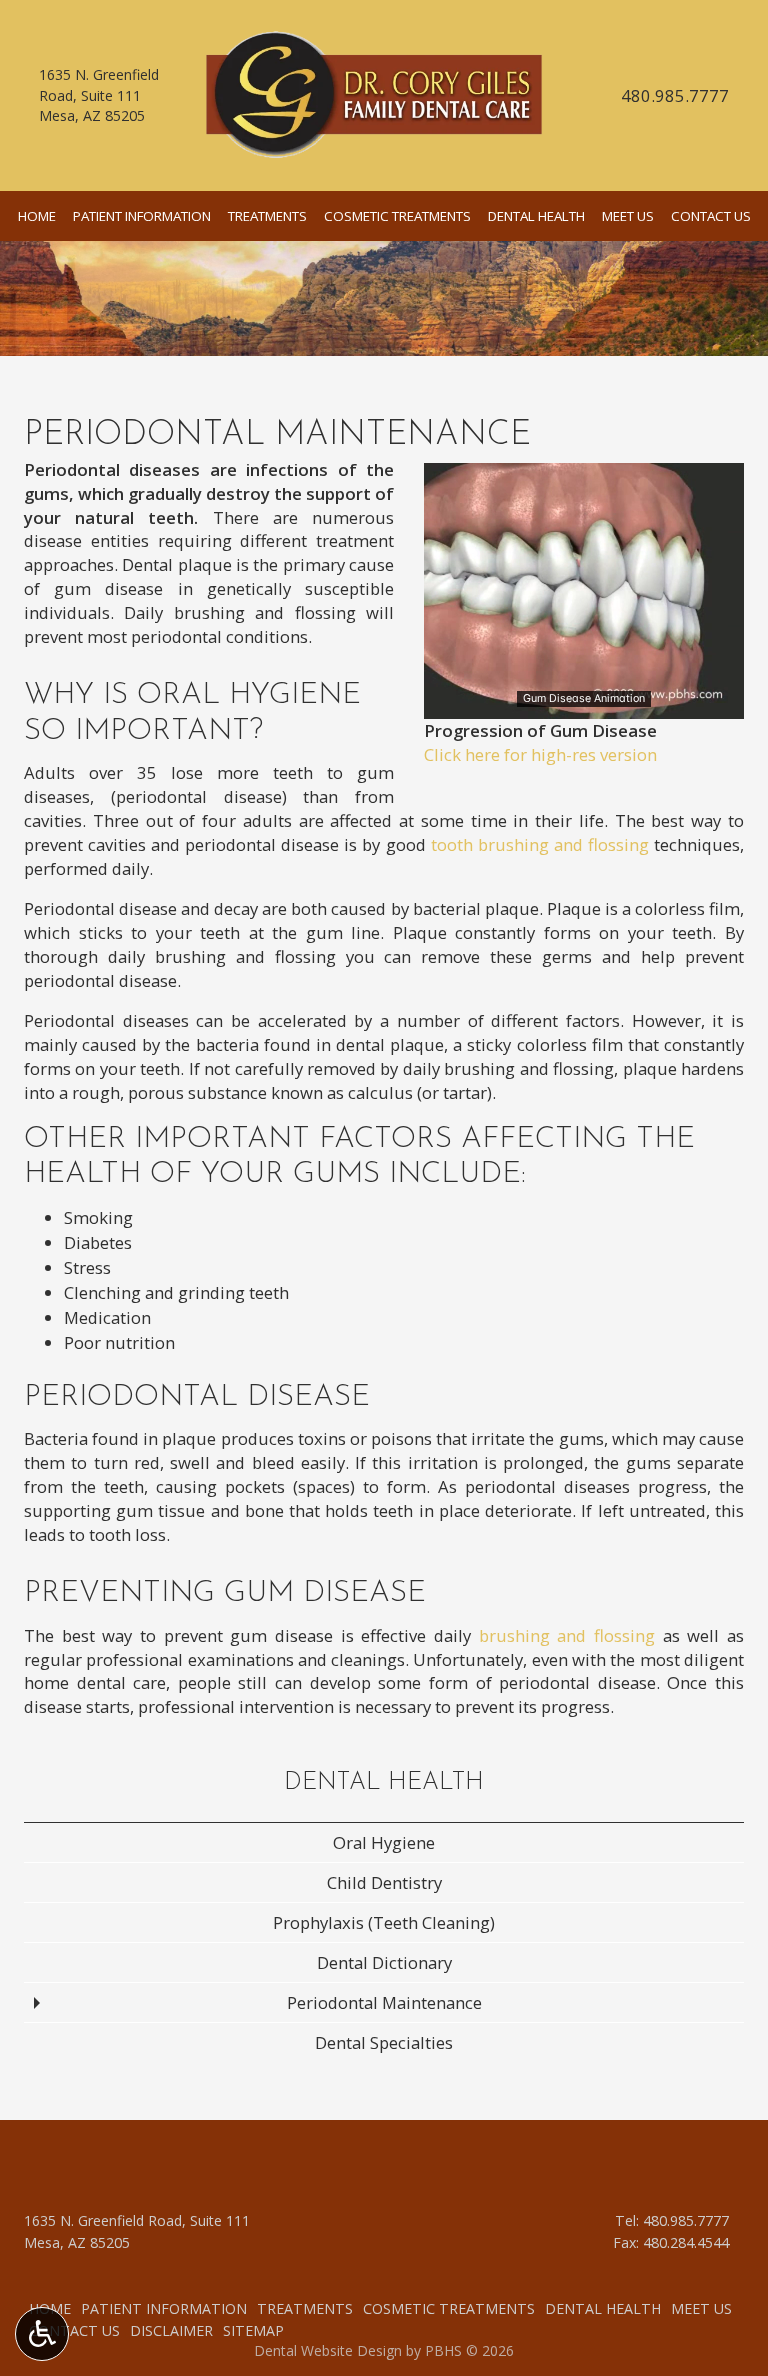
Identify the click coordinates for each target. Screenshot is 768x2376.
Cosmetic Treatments (397, 216)
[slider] (583, 703)
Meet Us (628, 216)
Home (37, 216)
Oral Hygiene (384, 1842)
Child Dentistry (384, 1882)
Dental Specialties (384, 2042)
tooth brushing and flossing (540, 844)
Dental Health (536, 216)
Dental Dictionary (384, 1962)
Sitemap (253, 2330)
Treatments (267, 216)
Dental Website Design (328, 2350)
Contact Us (711, 216)
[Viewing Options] (42, 2334)
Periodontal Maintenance (384, 2002)
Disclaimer (171, 2330)
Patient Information (142, 216)
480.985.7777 (675, 95)
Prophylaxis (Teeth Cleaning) (384, 1922)
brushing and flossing (567, 1635)
